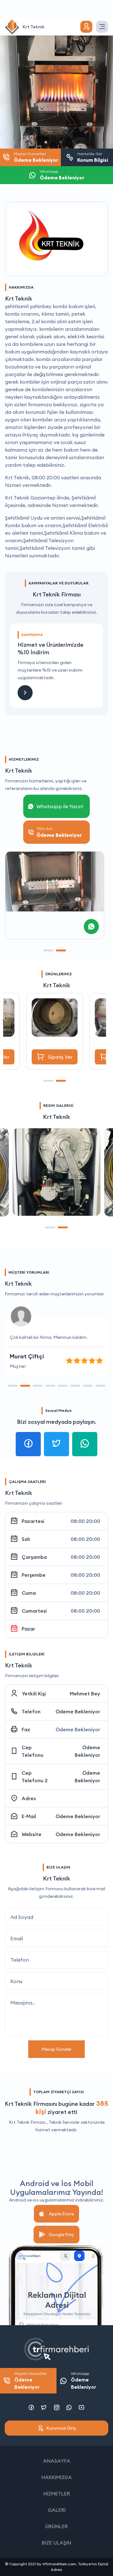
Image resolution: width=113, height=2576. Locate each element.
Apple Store (61, 2214)
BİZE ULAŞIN (56, 2543)
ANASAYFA (57, 2461)
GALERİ (57, 2510)
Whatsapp (83, 2381)
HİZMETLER (57, 2494)
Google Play (61, 2235)
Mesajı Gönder (56, 2049)
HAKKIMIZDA (57, 2477)
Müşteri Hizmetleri (31, 2381)
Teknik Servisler (64, 2122)
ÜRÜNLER (56, 2526)
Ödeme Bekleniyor (78, 1711)
